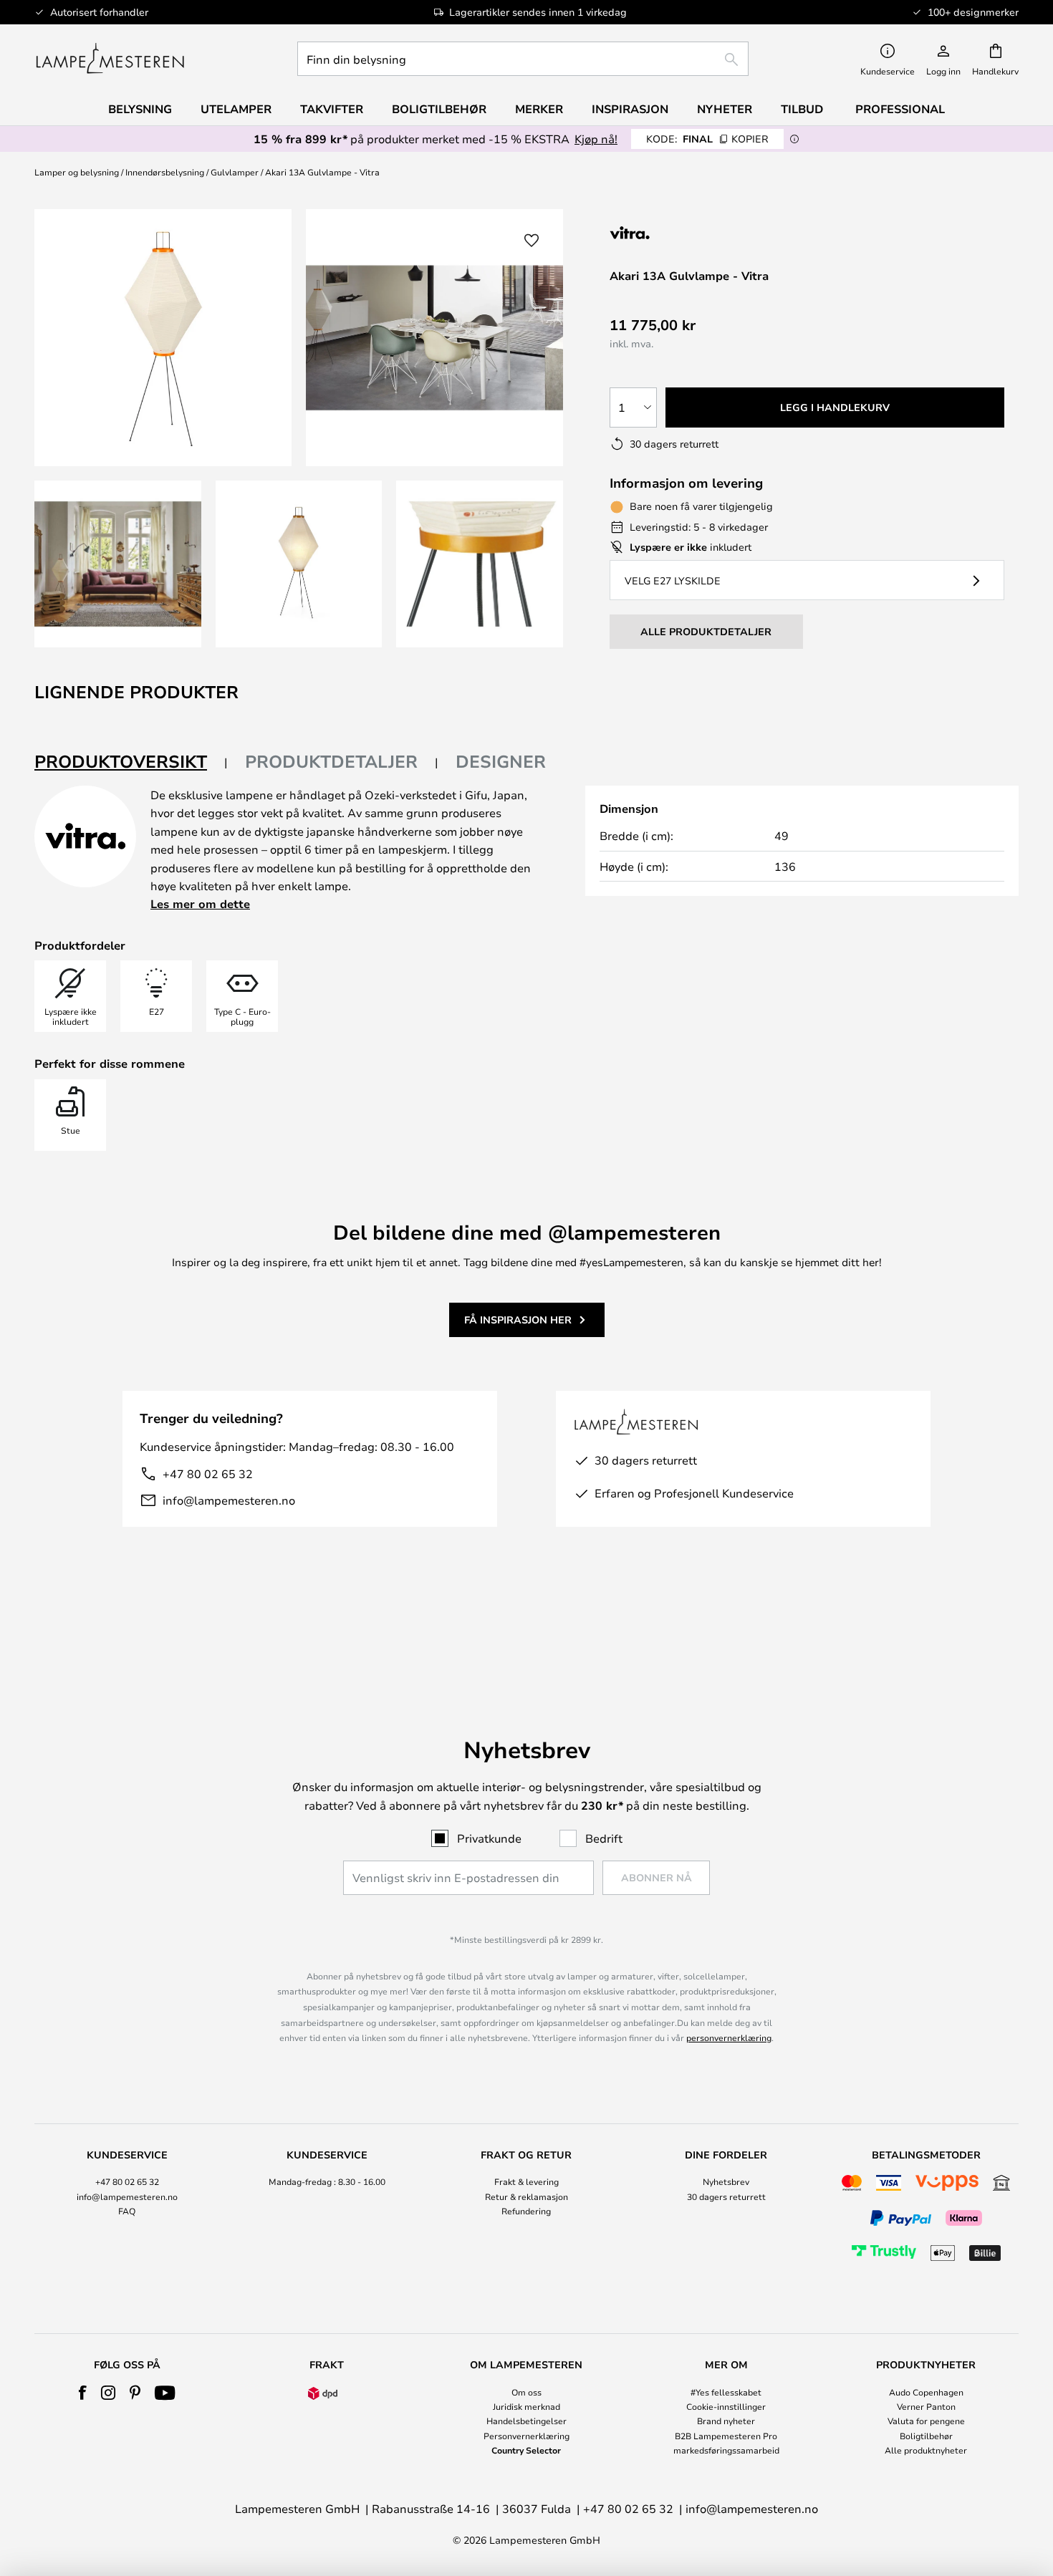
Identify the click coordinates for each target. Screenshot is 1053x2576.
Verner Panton (926, 2406)
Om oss (526, 2392)
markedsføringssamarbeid (726, 2450)
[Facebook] (83, 2393)
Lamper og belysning (77, 172)
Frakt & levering (526, 2181)
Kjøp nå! (596, 139)
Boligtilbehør (926, 2436)
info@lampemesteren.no (229, 1500)
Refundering (526, 2211)
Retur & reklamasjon (526, 2196)
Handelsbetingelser (526, 2421)
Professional (900, 109)
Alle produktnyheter (926, 2450)
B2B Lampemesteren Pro (726, 2436)
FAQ (127, 2211)
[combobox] (523, 59)
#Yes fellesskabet (726, 2392)
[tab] (131, 762)
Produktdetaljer (331, 761)
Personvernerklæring (526, 2436)
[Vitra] (686, 232)
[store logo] (110, 59)
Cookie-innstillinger (726, 2406)
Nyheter (725, 109)
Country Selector (526, 2450)
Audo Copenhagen (926, 2392)
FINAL (707, 139)
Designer (501, 761)
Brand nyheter (726, 2421)
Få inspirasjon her (518, 1320)
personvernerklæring (729, 2037)
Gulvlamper (235, 172)
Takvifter (332, 109)
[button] (118, 564)
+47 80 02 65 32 (208, 1473)
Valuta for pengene (926, 2421)
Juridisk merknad (526, 2406)
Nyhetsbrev (726, 2181)
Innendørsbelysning (165, 172)
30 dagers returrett (726, 2196)
